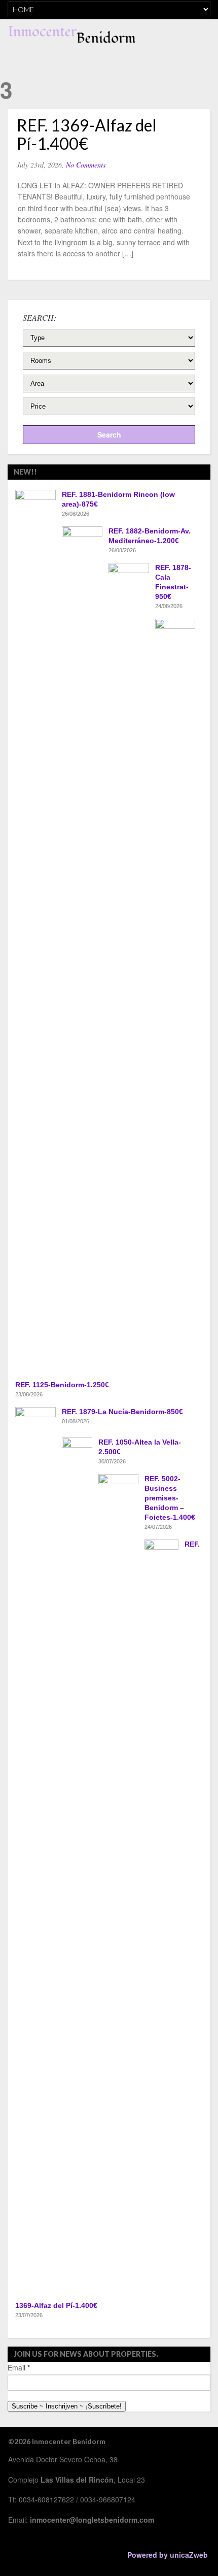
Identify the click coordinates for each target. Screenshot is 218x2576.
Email (19, 2367)
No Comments (86, 165)
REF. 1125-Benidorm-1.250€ (62, 1385)
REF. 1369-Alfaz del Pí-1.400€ (87, 134)
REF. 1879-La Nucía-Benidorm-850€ (122, 1412)
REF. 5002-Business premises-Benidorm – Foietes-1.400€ (170, 1498)
